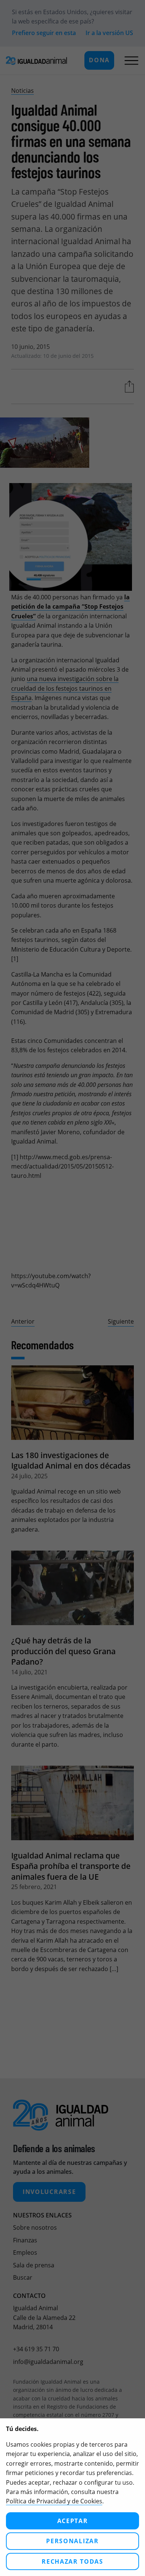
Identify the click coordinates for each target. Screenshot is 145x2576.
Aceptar (73, 2521)
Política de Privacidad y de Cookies (54, 2501)
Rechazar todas (72, 2561)
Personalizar (72, 2541)
